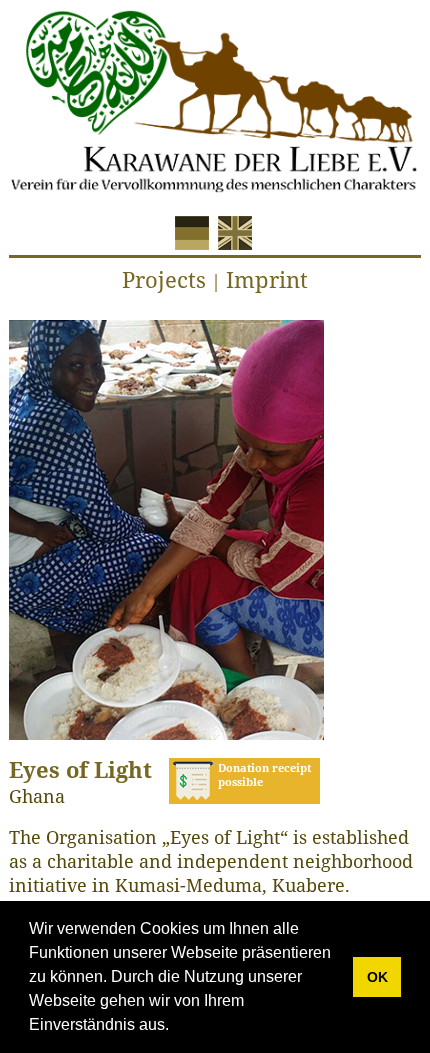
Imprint (267, 279)
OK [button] (377, 977)
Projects (164, 279)
